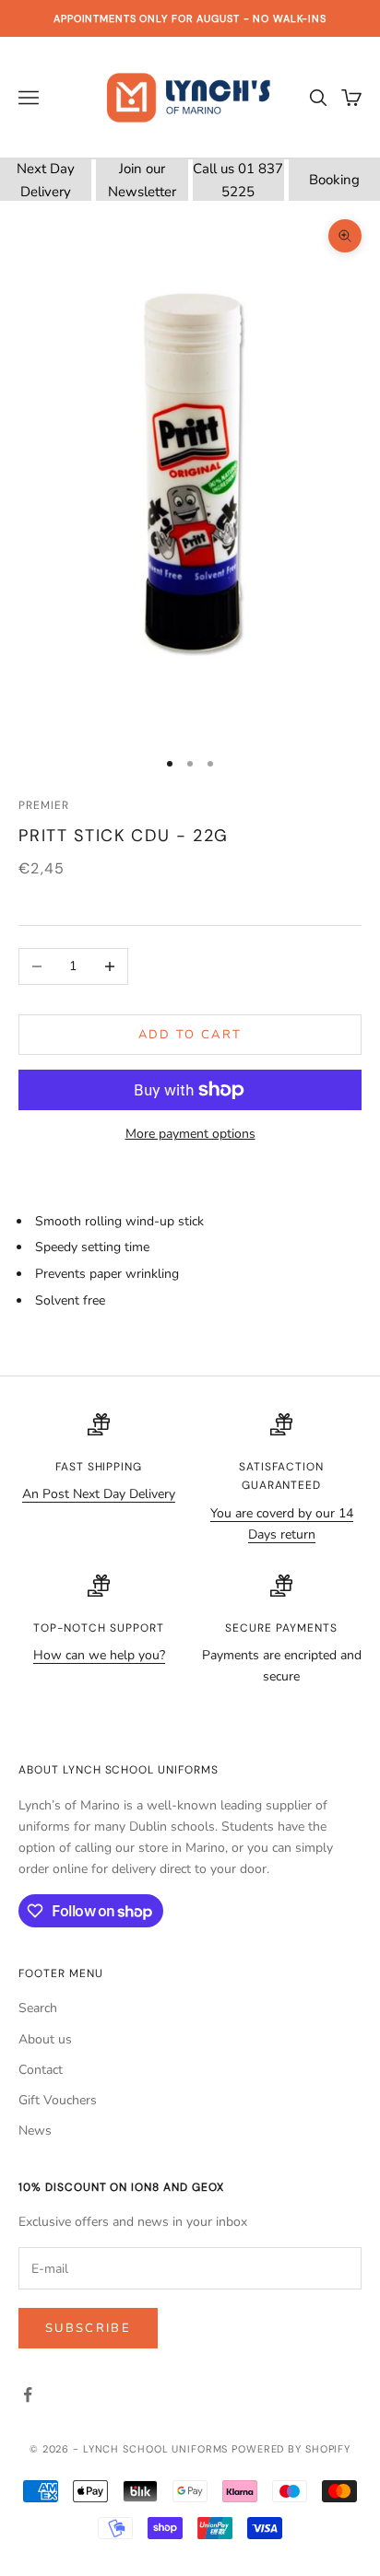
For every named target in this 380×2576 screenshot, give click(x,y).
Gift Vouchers (58, 2100)
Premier (44, 805)
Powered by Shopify (291, 2449)
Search (38, 2008)
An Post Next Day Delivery (99, 1494)
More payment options (190, 1134)
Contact (41, 2070)
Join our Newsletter (142, 180)
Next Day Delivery (46, 180)
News (35, 2131)
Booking (334, 180)
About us (45, 2039)
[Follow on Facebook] (28, 2395)
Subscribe (88, 2328)
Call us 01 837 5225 (238, 180)
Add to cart (190, 1035)
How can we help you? (99, 1655)
